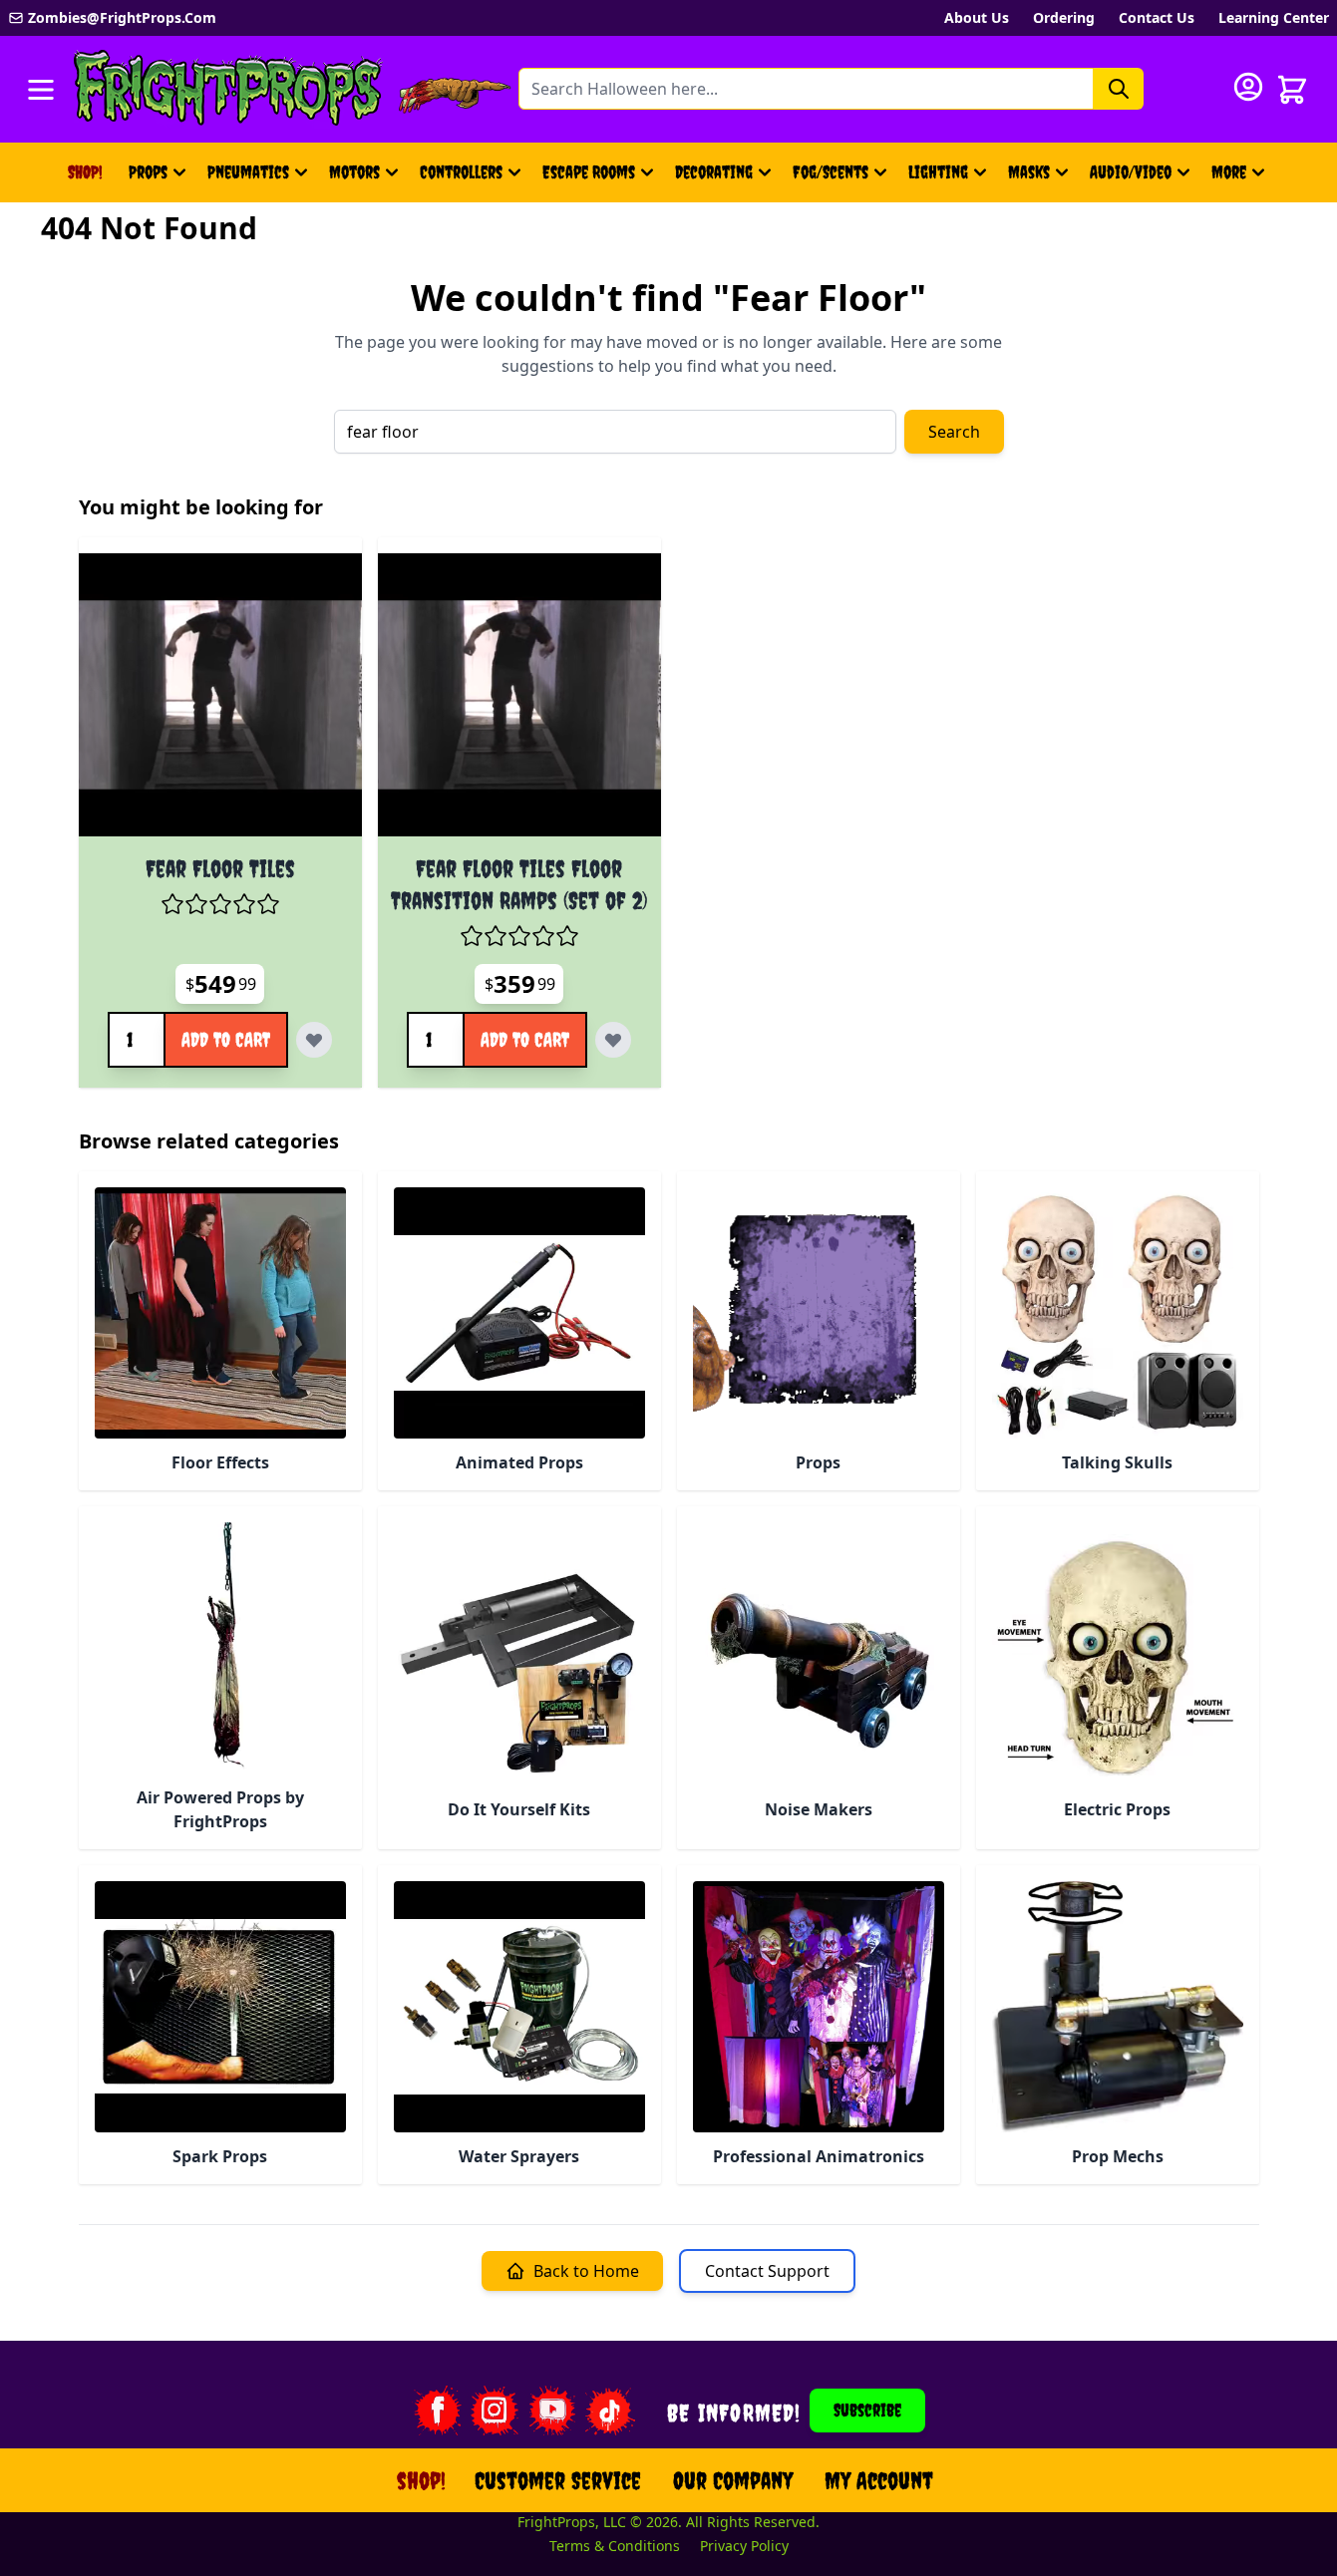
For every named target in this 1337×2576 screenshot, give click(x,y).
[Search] (1119, 89)
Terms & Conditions (615, 2546)
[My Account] (1248, 87)
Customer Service (558, 2480)
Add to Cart (226, 1039)
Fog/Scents (831, 172)
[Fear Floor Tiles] (220, 695)
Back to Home (586, 2271)
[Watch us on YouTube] (552, 2411)
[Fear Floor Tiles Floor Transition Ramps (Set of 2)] (519, 695)
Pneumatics (248, 172)
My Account (879, 2480)
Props (148, 172)
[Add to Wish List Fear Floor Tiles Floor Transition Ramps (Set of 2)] (613, 1040)
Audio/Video (1131, 172)
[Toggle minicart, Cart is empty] (1292, 90)
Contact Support (767, 2271)
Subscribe (867, 2410)
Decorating (714, 172)
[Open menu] (41, 90)
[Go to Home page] (228, 89)
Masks (1029, 172)
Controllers (461, 172)
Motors (354, 172)
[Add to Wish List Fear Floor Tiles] (314, 1040)
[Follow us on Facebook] (437, 2411)
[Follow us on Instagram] (495, 2411)
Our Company (733, 2480)
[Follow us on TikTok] (610, 2411)
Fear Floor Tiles (220, 868)
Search (954, 432)
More (1241, 179)
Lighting (938, 172)
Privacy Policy (744, 2546)
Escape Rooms (589, 172)
